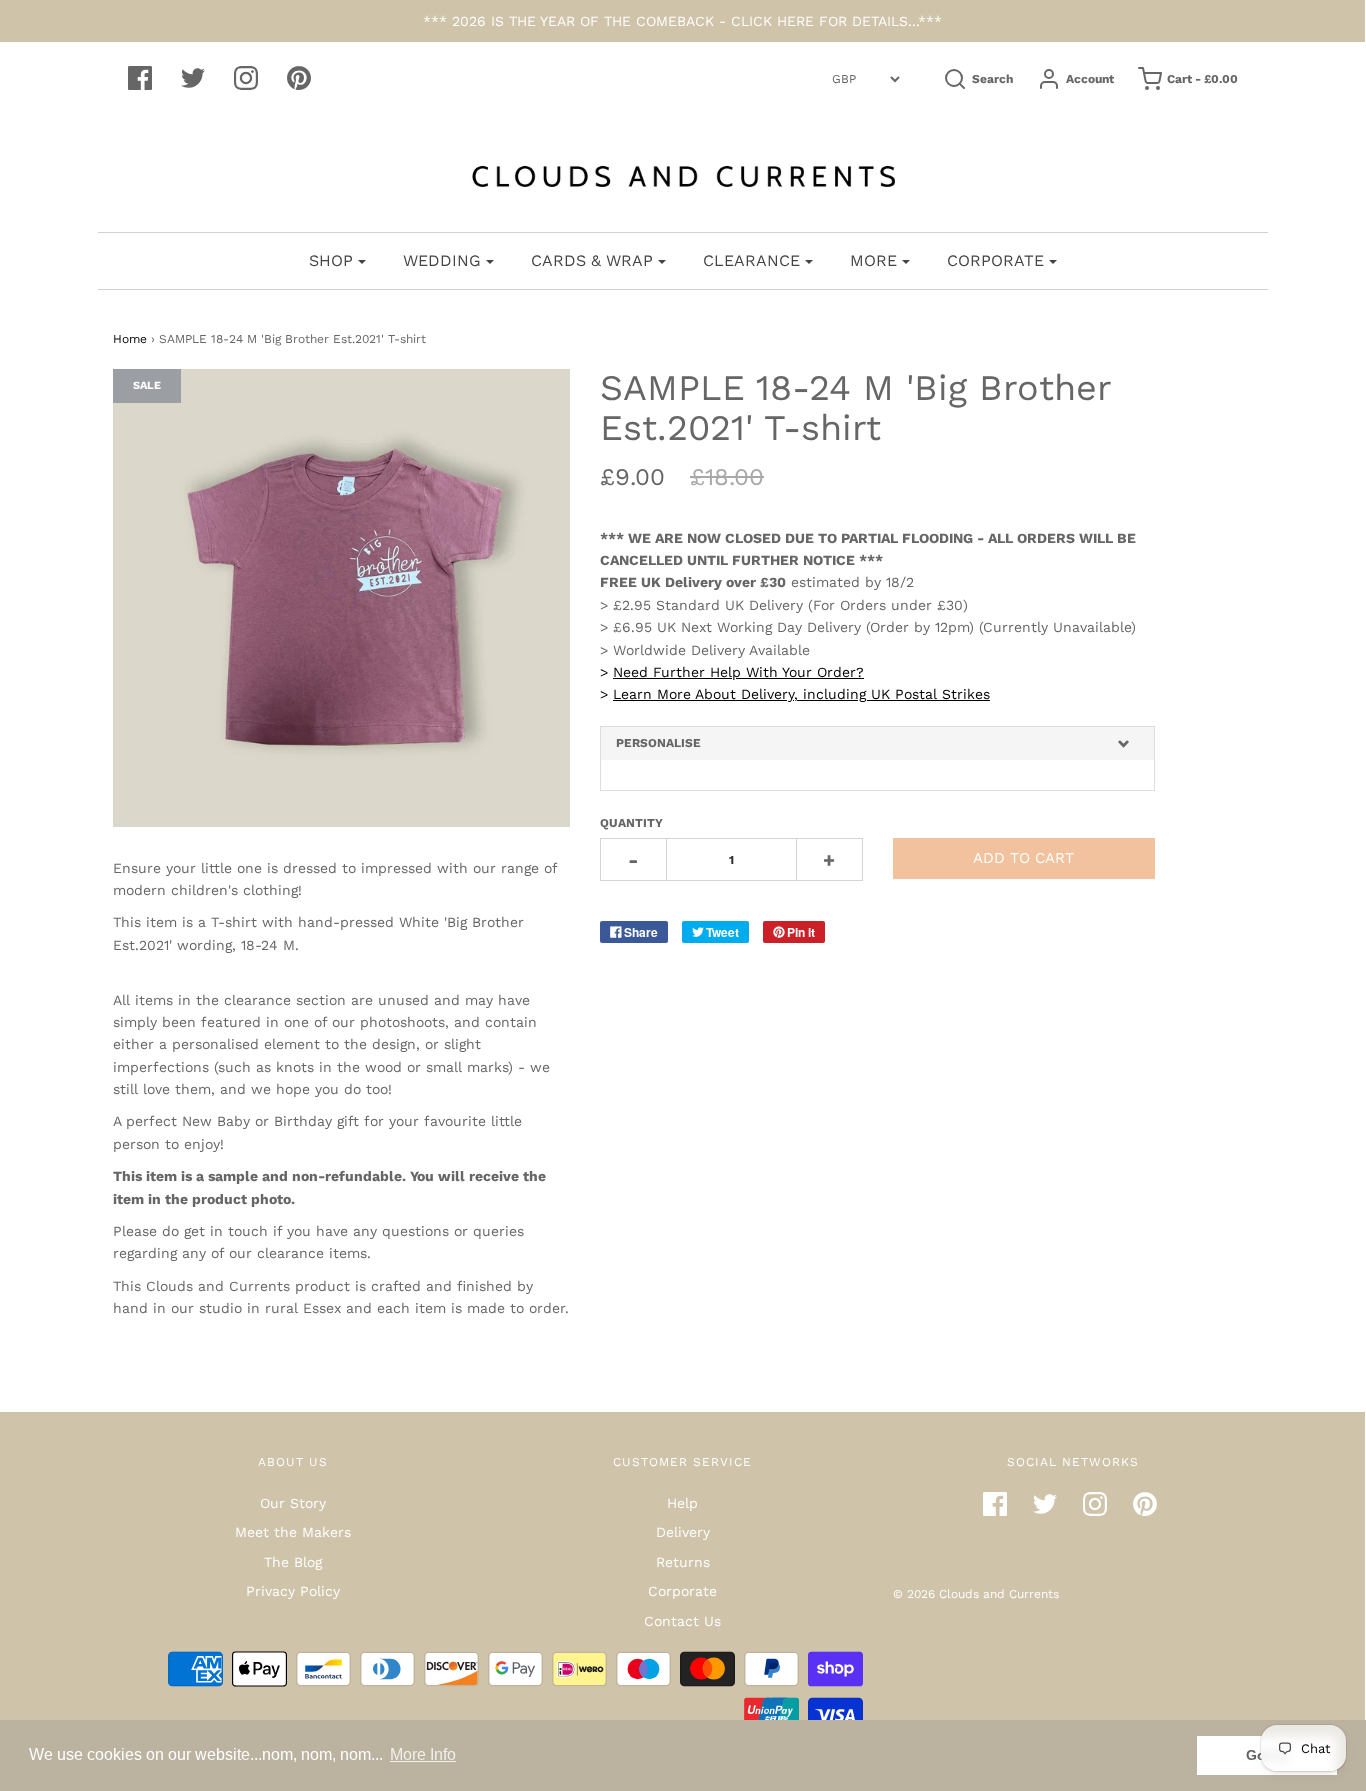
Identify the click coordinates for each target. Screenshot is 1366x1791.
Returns (683, 1562)
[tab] (877, 743)
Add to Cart (1023, 858)
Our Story (293, 1503)
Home (130, 339)
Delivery (683, 1532)
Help (682, 1503)
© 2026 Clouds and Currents (976, 1594)
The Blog (293, 1562)
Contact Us (682, 1621)
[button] (877, 743)
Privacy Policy (293, 1591)
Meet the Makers (293, 1532)
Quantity (631, 823)
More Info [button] (423, 1754)
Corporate (682, 1591)
